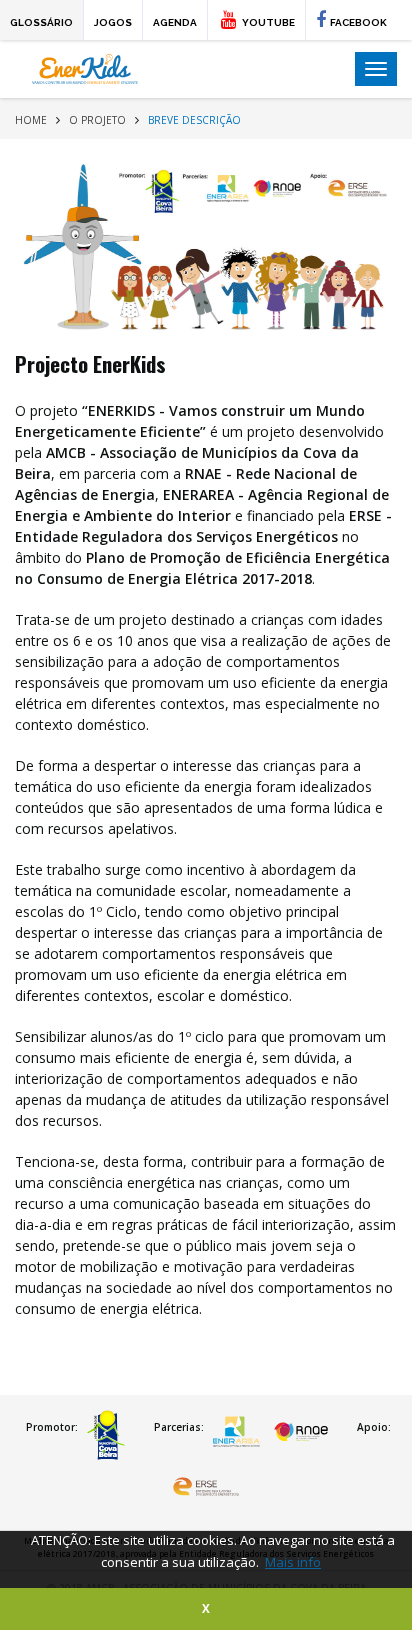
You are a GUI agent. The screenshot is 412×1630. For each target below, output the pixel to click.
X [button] (206, 1608)
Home (31, 120)
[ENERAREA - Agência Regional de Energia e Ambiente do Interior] (237, 1435)
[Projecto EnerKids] (206, 248)
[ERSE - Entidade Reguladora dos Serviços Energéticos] (206, 1490)
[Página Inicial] (177, 69)
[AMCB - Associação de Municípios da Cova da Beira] (106, 1435)
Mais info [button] (293, 1562)
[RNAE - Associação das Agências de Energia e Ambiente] (301, 1435)
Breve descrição (194, 120)
